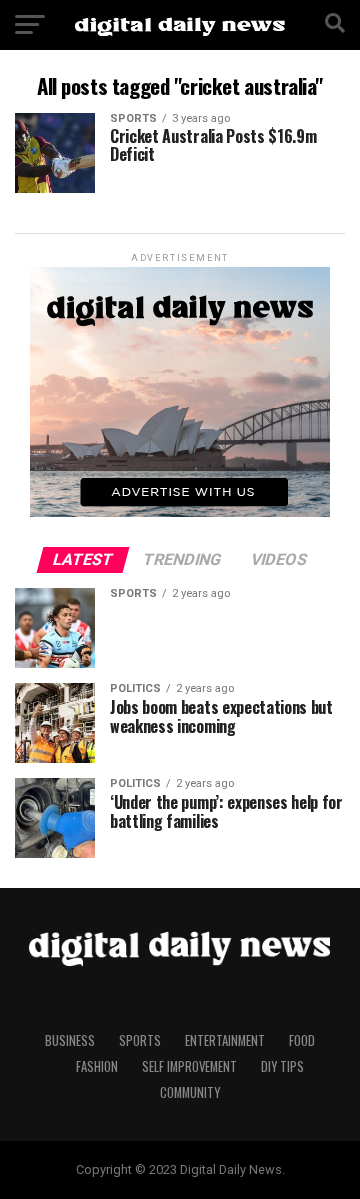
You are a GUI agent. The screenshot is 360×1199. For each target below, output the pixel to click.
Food (302, 1040)
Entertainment (225, 1040)
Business (70, 1040)
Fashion (97, 1066)
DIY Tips (282, 1066)
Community (190, 1092)
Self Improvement (189, 1066)
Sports (140, 1040)
